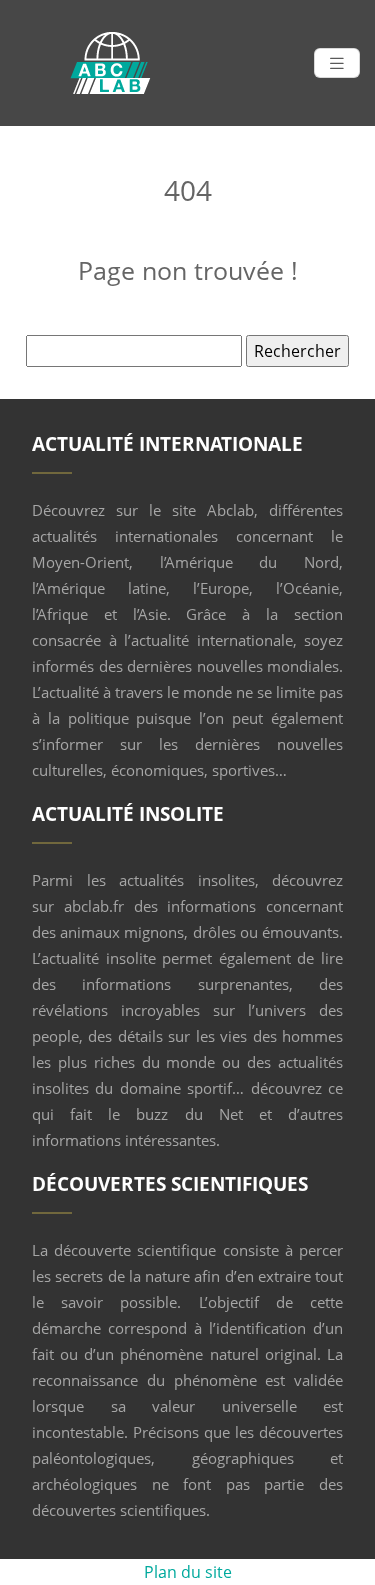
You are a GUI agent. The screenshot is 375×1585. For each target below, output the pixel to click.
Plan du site (188, 1572)
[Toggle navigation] (337, 63)
